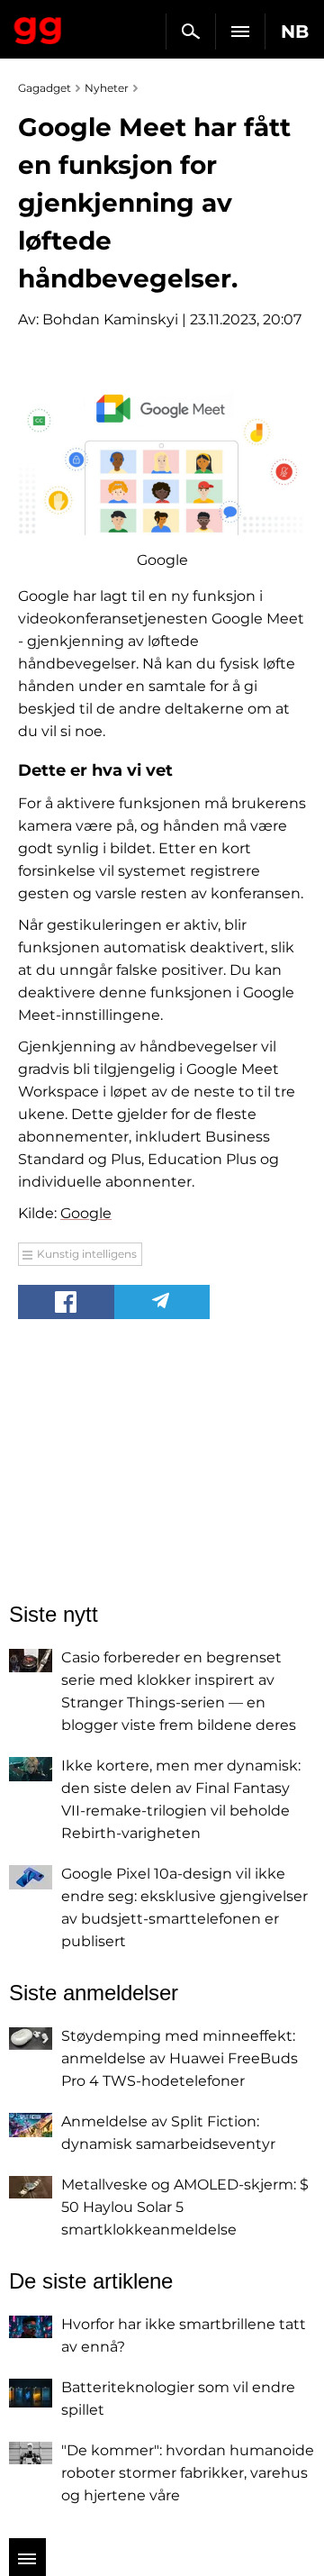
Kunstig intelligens (87, 1254)
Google (86, 1213)
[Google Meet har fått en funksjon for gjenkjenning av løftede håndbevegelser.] (162, 454)
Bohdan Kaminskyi (110, 319)
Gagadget (38, 27)
